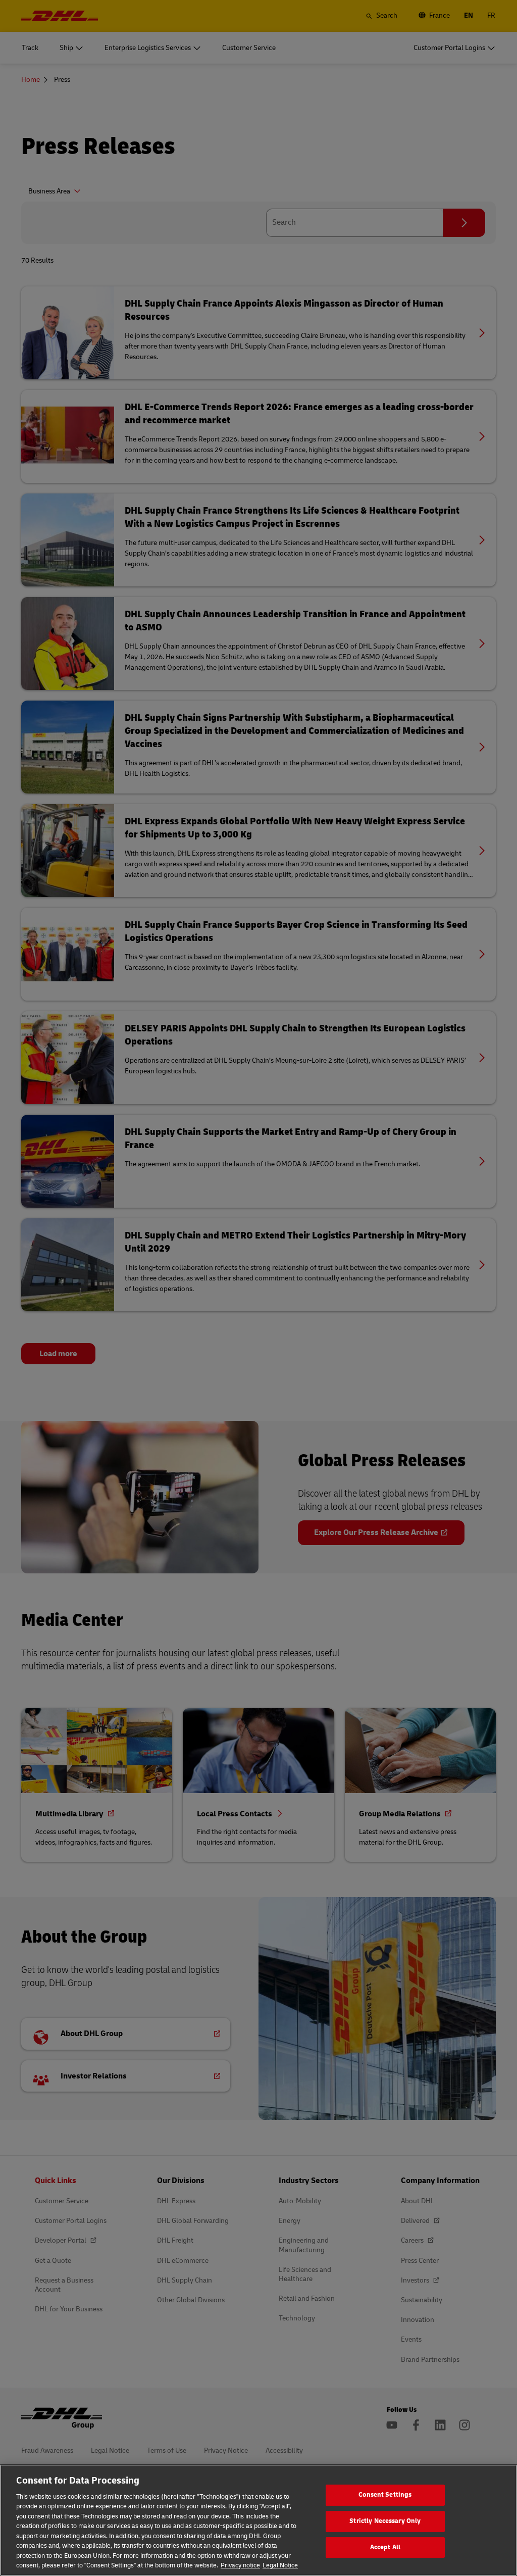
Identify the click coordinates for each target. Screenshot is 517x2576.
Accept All (385, 2547)
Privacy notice (240, 2565)
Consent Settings (385, 2495)
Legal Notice (280, 2565)
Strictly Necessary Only (385, 2521)
